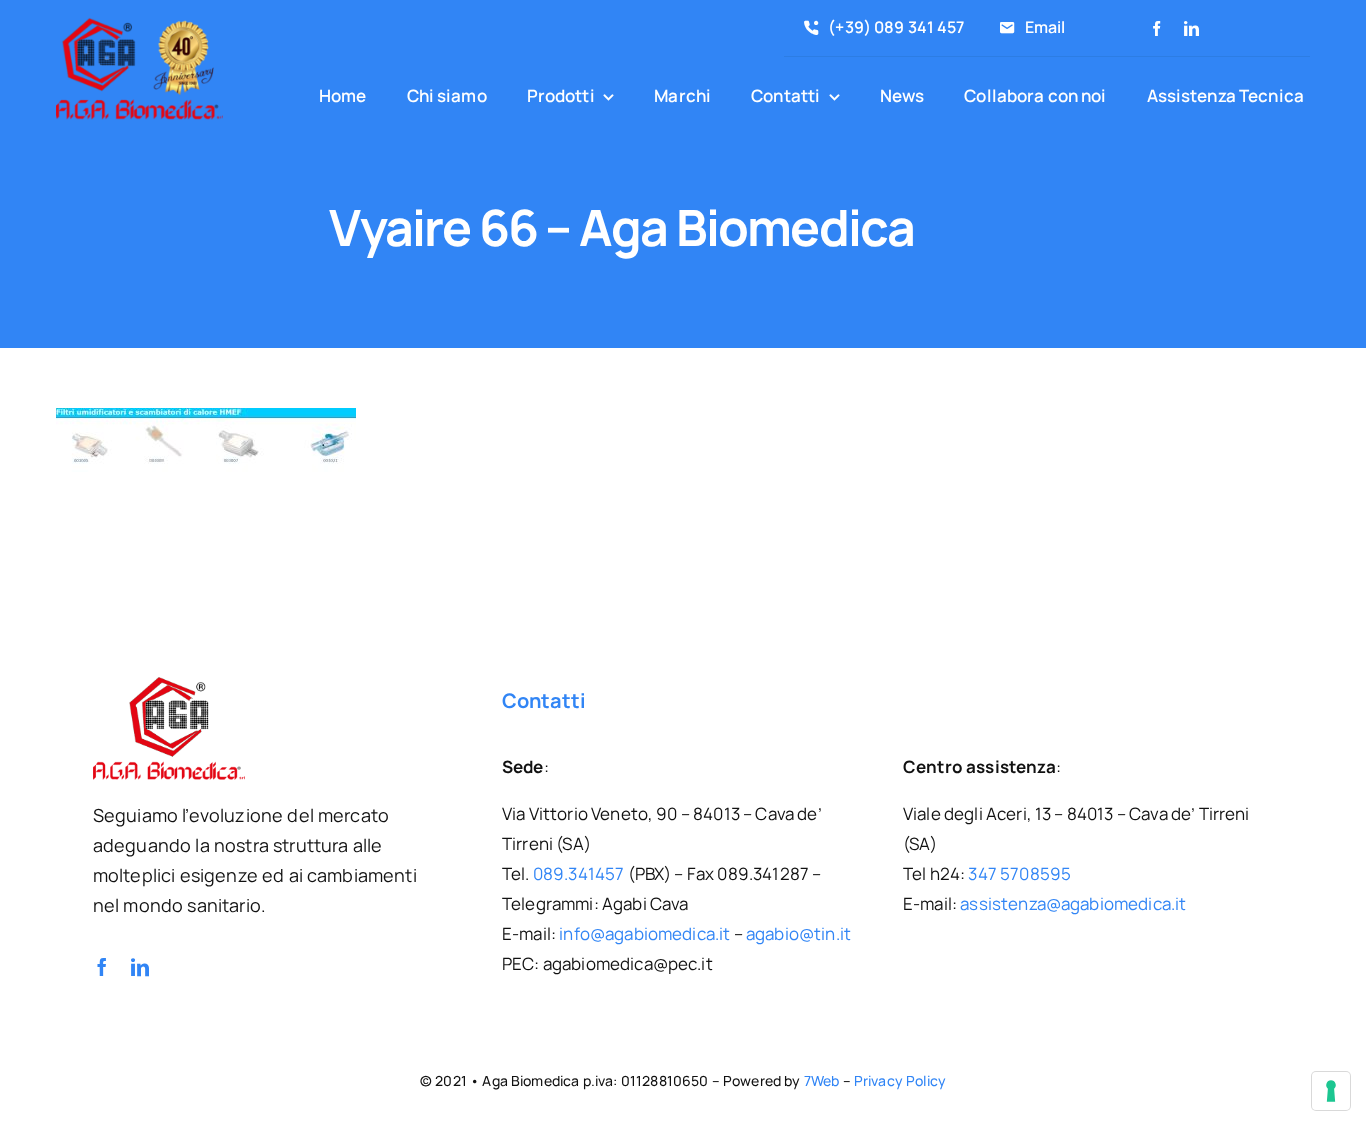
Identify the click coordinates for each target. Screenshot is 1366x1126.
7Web (822, 1080)
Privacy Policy (900, 1080)
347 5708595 (1019, 873)
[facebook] (1156, 28)
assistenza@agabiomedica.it (1073, 903)
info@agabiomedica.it (644, 933)
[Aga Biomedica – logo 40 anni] (139, 21)
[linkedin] (1191, 28)
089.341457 (579, 873)
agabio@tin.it (798, 933)
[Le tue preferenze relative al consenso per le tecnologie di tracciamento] (1331, 1091)
